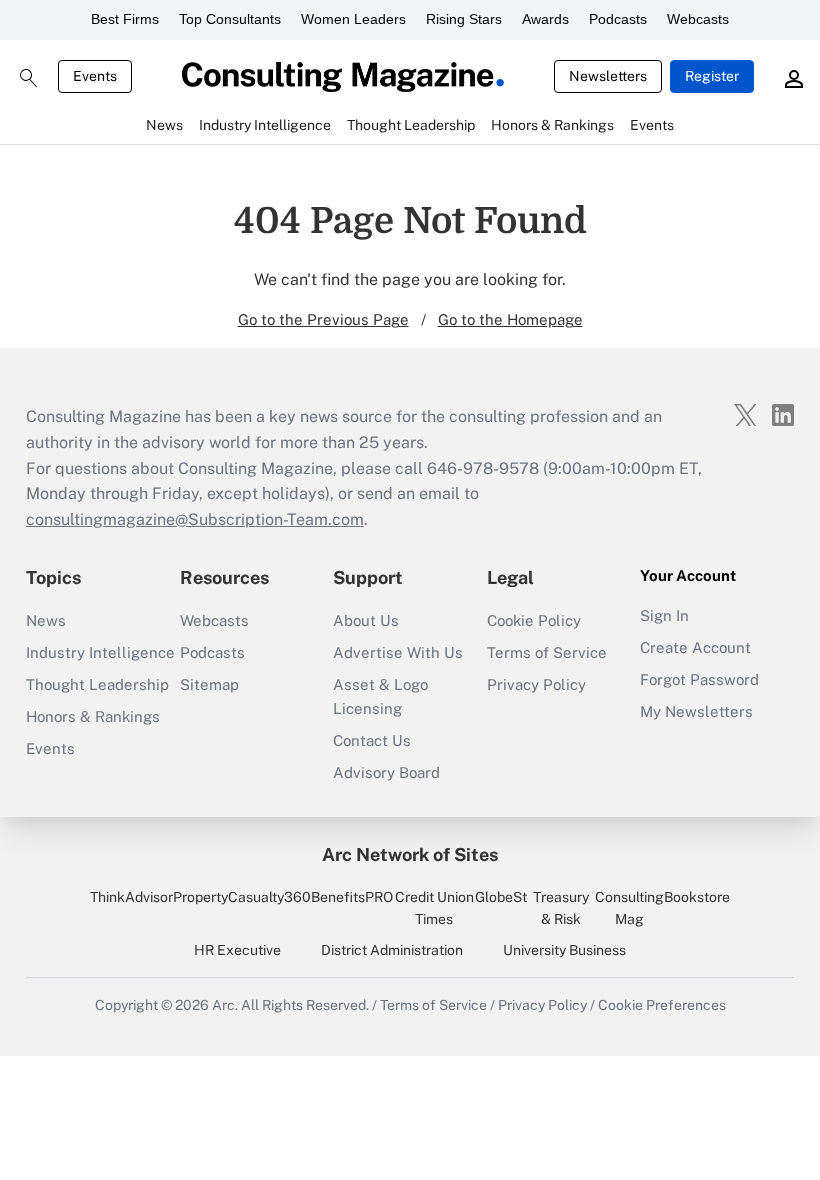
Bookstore (697, 897)
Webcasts (698, 19)
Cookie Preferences (662, 1005)
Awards (545, 19)
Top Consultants (230, 19)
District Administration (392, 950)
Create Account (695, 647)
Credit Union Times (434, 908)
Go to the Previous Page (323, 319)
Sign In (664, 615)
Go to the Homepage (510, 319)
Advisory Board (386, 772)
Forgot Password (699, 679)
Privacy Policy (536, 684)
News (46, 620)
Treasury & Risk (561, 908)
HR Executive (237, 950)
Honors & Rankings (93, 716)
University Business (564, 950)
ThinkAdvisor (131, 897)
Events (95, 76)
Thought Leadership (97, 684)
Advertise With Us (398, 652)
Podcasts (618, 19)
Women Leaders (353, 19)
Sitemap (209, 684)
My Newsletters (696, 711)
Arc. (225, 1005)
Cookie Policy (534, 620)
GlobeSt (501, 897)
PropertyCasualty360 (242, 897)
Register (712, 76)
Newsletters (608, 76)
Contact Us (372, 740)
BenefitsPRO (352, 897)
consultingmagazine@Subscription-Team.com (195, 519)
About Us (366, 620)
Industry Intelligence (100, 652)
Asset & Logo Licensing (380, 696)
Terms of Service (547, 652)
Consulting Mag (629, 908)
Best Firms (125, 19)
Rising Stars (464, 19)
